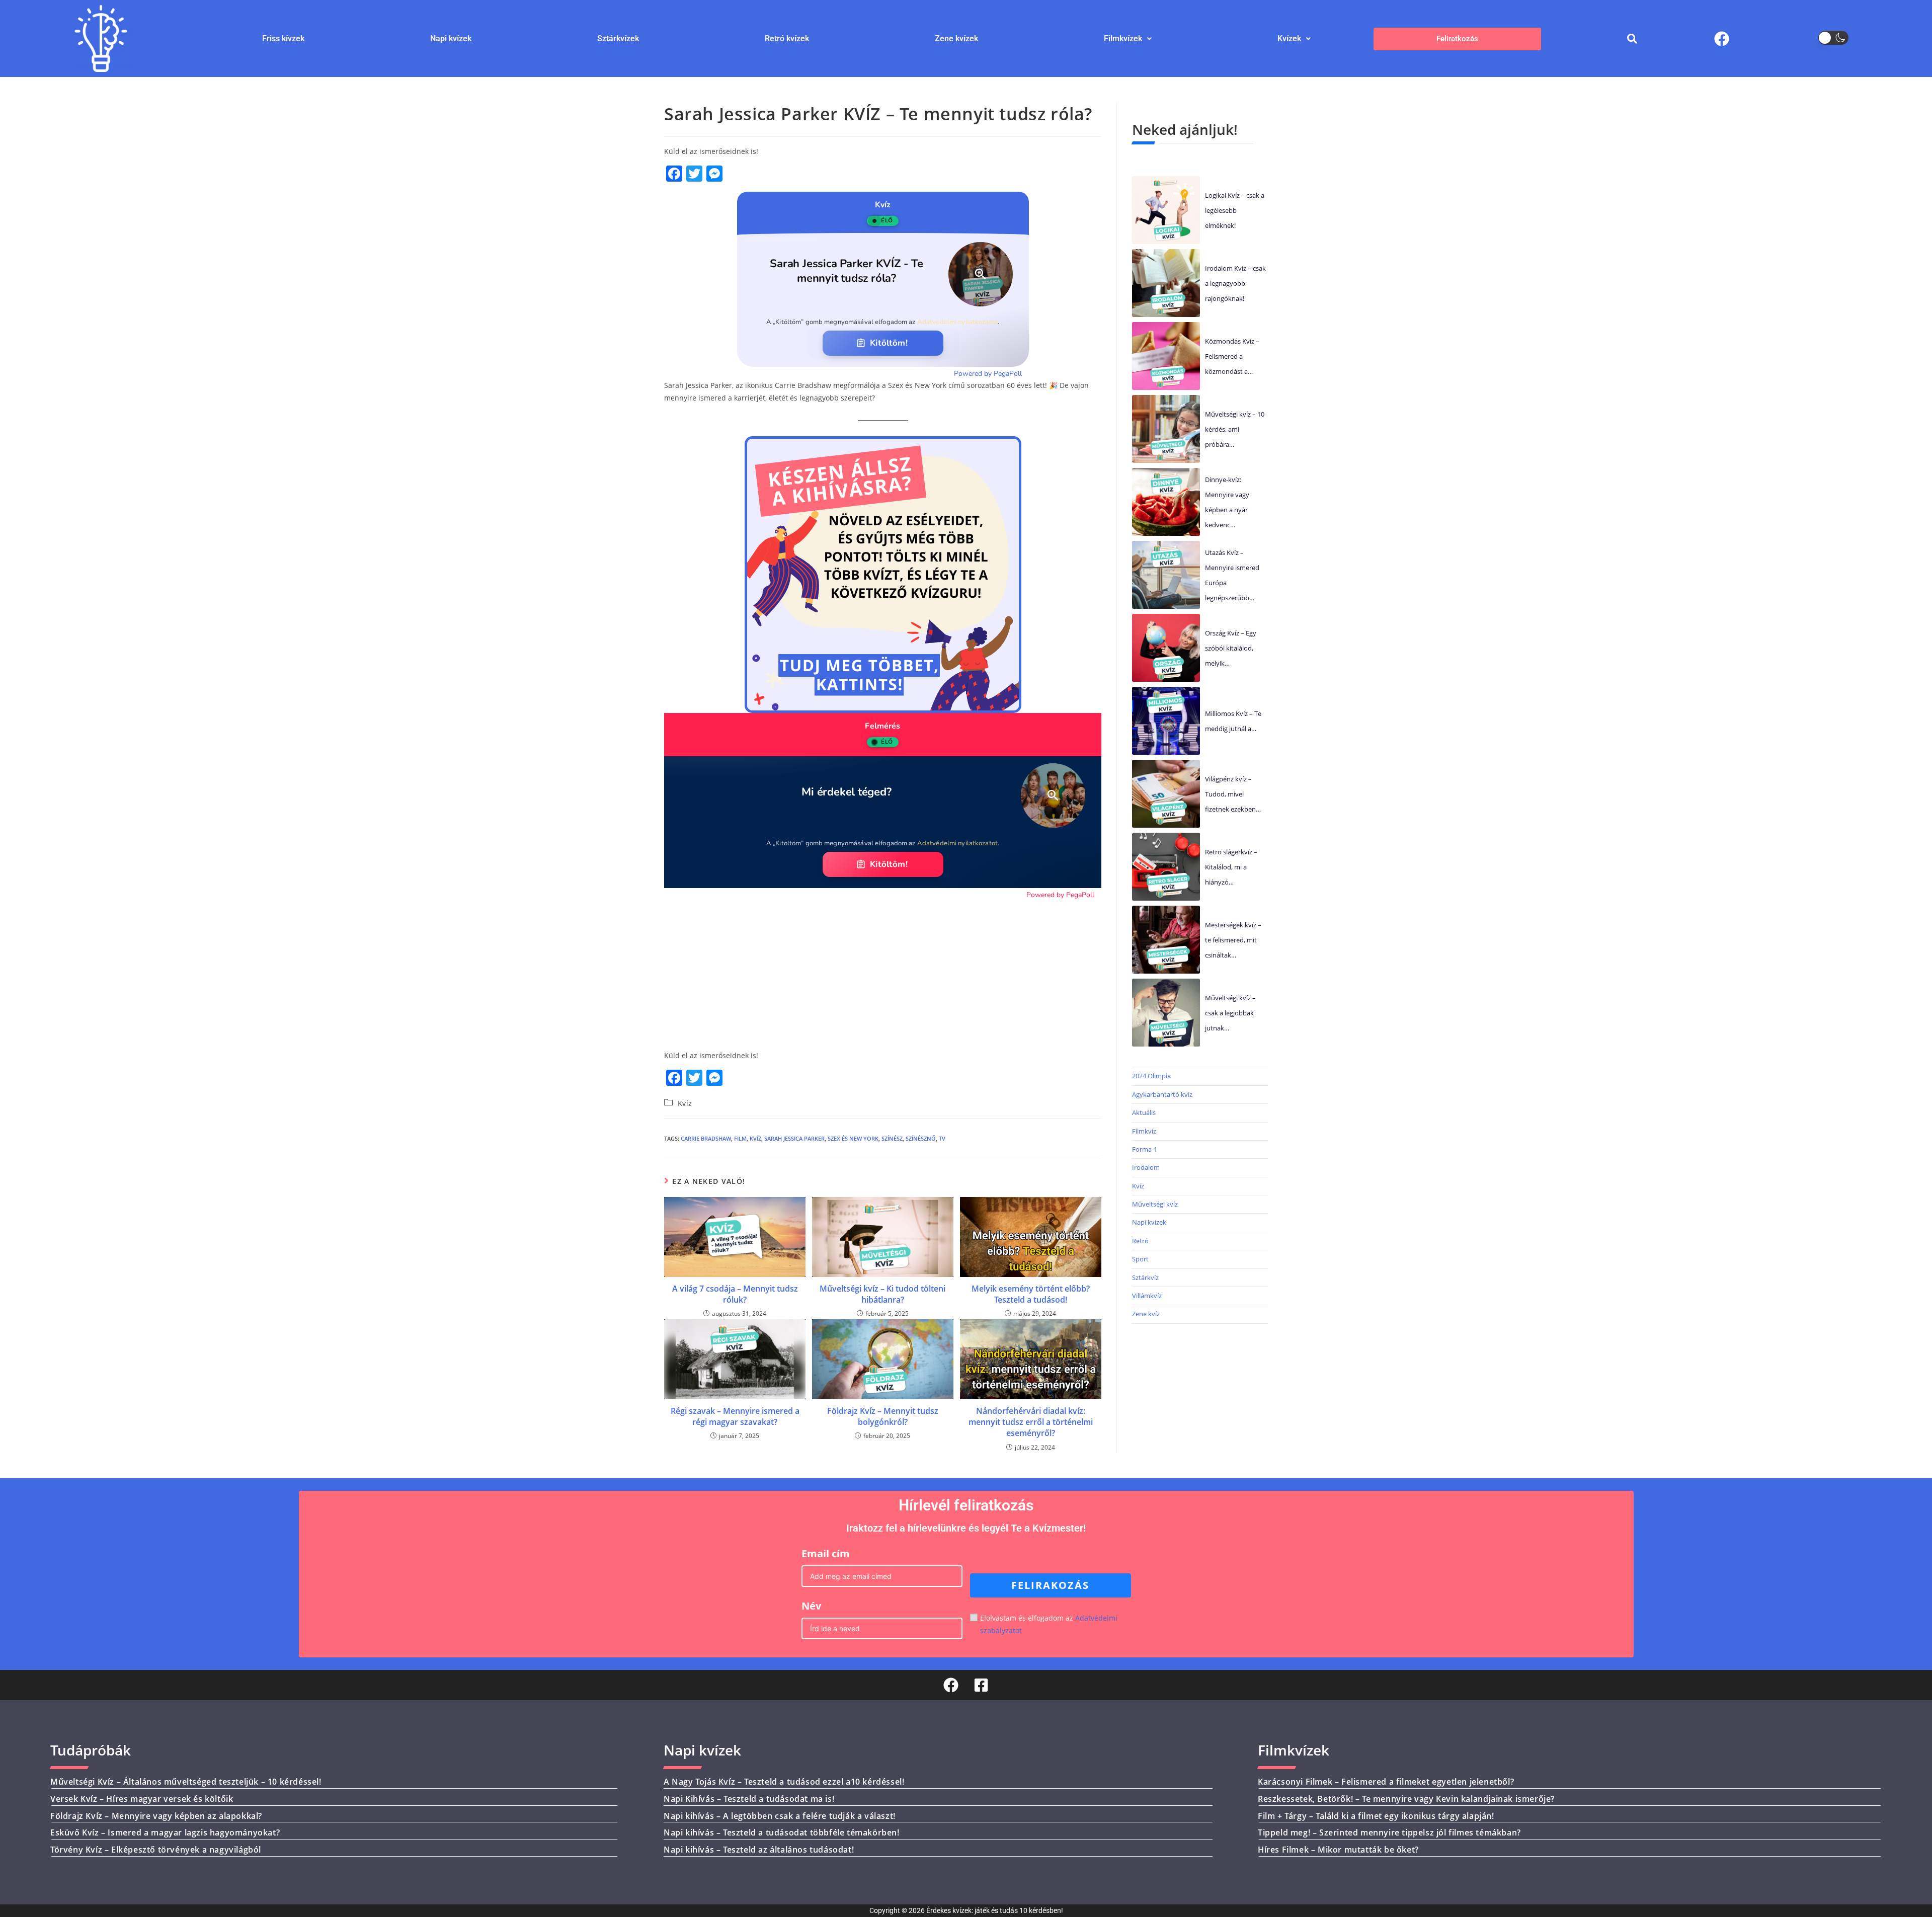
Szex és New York (853, 1138)
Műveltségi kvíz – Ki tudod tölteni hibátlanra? (882, 1294)
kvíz (755, 1138)
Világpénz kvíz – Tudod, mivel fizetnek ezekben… (1233, 794)
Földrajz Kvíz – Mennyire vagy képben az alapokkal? (156, 1816)
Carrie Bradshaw (706, 1138)
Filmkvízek (1123, 38)
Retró (1140, 1241)
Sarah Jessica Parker (794, 1138)
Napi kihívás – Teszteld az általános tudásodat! (759, 1850)
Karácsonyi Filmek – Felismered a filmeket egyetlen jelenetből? (1386, 1782)
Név (811, 1606)
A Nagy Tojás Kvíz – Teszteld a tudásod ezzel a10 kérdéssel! (784, 1782)
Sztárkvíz (1145, 1277)
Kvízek (1289, 38)
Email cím (826, 1553)
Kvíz (685, 1103)
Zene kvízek (956, 38)
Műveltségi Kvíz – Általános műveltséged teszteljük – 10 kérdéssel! (186, 1782)
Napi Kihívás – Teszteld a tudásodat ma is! (749, 1799)
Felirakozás (1050, 1585)
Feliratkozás (1457, 38)
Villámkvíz (1147, 1296)
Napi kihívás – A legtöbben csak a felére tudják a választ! (780, 1816)
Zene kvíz (1146, 1314)
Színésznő (921, 1138)
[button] (1128, 39)
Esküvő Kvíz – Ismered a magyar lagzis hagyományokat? (165, 1832)
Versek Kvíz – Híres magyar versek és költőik (142, 1799)
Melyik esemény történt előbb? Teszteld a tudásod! (1031, 1294)
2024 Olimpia (1151, 1076)
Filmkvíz (1144, 1131)
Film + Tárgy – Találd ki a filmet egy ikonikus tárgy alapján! (1376, 1816)
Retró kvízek (787, 38)
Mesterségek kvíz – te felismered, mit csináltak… (1233, 940)
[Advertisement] (883, 971)
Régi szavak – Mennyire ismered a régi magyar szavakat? (735, 1416)
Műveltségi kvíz (1155, 1204)
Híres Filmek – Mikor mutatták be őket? (1338, 1850)
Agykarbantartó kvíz (1162, 1094)
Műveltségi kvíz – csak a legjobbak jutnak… (1230, 1013)
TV (942, 1138)
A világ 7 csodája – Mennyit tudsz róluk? (735, 1294)
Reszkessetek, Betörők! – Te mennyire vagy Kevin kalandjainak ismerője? (1406, 1799)
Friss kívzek (283, 38)
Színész (892, 1138)
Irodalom (1146, 1167)
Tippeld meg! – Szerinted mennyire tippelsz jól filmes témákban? (1389, 1832)
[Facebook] (1722, 39)
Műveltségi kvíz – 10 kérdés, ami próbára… (1235, 429)
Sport (1140, 1259)
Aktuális (1144, 1112)
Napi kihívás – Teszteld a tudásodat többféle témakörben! (782, 1832)
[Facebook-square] (981, 1685)
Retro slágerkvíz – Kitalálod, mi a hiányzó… (1231, 867)
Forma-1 (1145, 1149)
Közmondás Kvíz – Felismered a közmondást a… (1232, 356)
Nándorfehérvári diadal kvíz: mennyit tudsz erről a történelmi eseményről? (1031, 1422)
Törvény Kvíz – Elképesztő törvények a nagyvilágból (156, 1850)
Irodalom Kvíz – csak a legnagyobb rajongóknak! (1235, 283)
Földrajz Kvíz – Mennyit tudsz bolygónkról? (883, 1416)
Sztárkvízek (618, 38)
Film (740, 1138)
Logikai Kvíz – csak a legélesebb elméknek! (1235, 210)
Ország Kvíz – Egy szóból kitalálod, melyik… (1231, 648)
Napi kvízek (451, 38)
